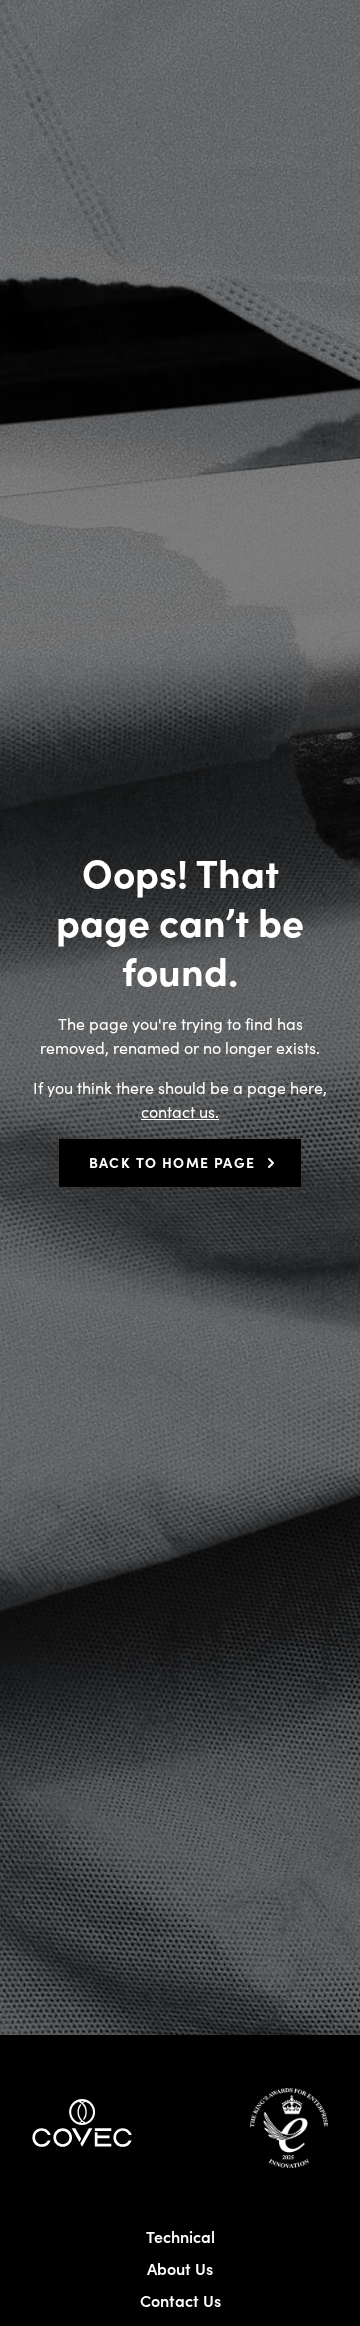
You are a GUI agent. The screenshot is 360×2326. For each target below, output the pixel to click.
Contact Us (180, 2300)
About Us (180, 2268)
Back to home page (172, 1162)
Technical (180, 2236)
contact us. (180, 1111)
